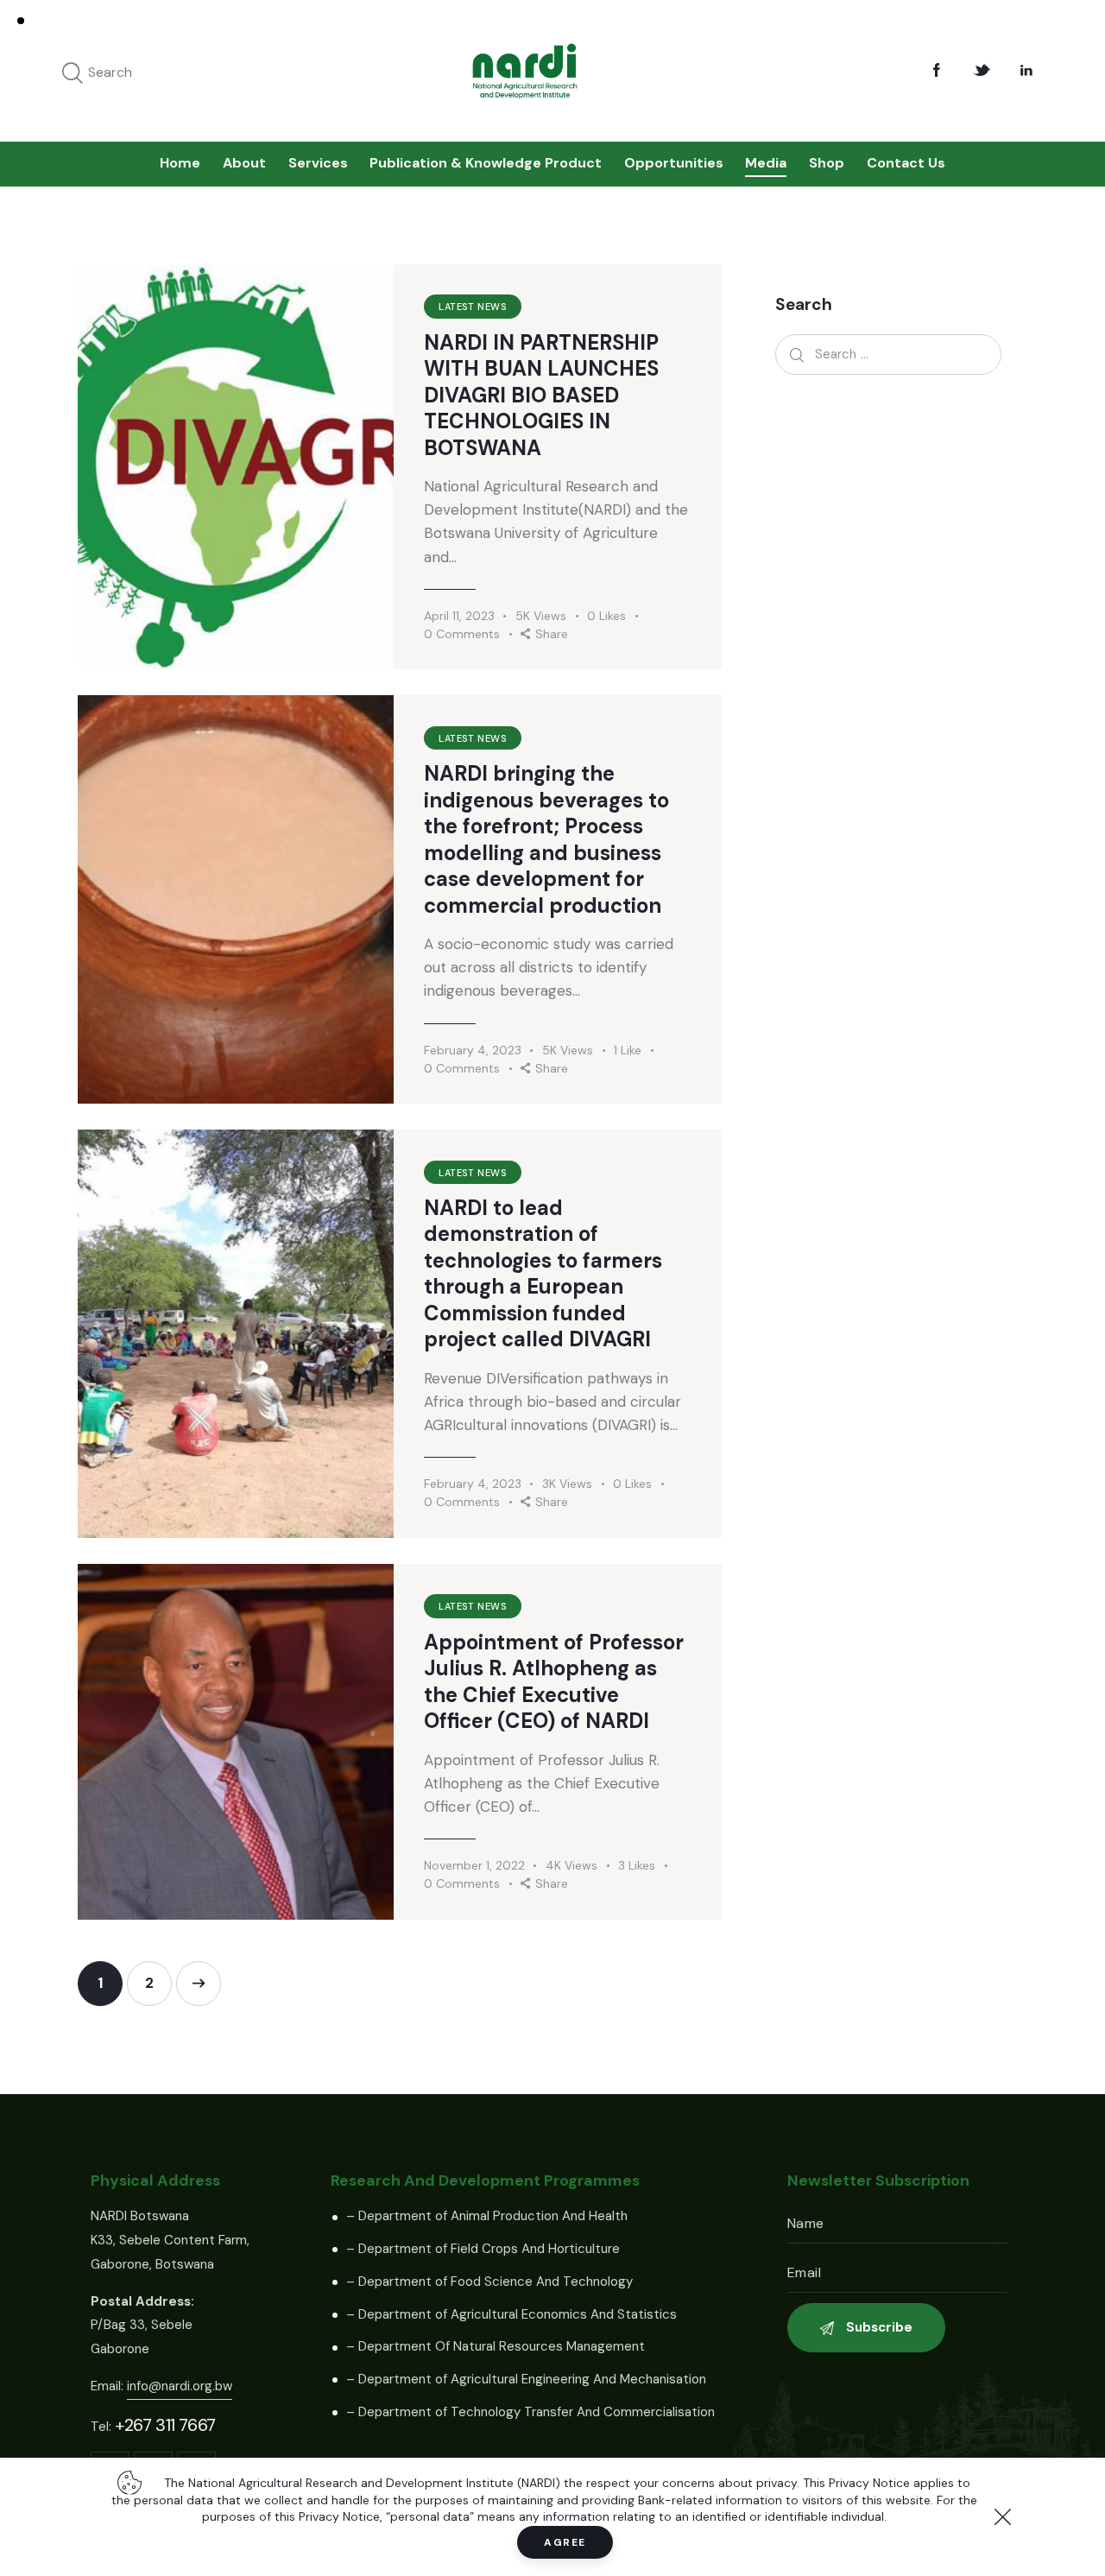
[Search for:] (888, 354)
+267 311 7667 (165, 2425)
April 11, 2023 (459, 616)
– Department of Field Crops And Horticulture (483, 2249)
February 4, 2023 (473, 1050)
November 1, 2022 (474, 1865)
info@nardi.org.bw (180, 2386)
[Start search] (73, 74)
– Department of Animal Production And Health (487, 2216)
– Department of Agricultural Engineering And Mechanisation (526, 2379)
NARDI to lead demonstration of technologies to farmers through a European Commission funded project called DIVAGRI (543, 1274)
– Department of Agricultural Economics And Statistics (511, 2314)
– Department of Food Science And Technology (489, 2282)
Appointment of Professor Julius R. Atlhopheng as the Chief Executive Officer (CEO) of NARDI (554, 1682)
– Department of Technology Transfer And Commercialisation (530, 2412)
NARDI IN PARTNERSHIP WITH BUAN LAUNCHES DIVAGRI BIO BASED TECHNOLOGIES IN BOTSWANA (541, 396)
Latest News (473, 307)
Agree (565, 2542)
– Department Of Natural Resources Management (496, 2346)
